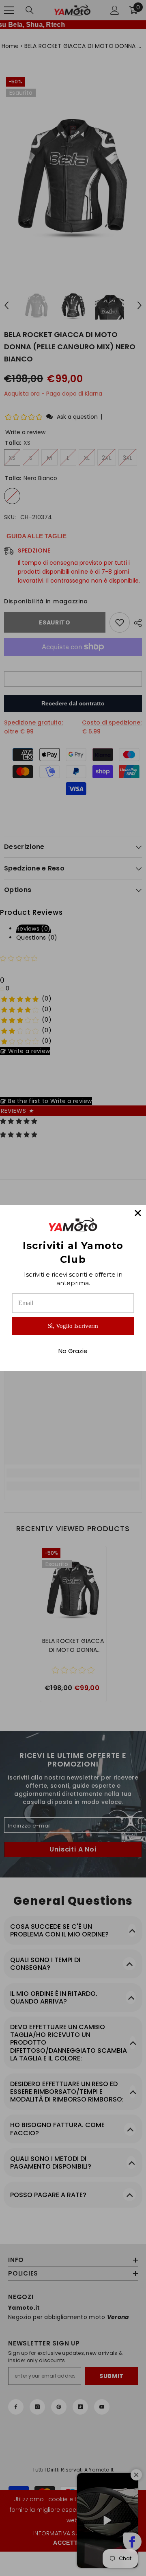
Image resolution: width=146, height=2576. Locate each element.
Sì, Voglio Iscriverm (73, 1326)
